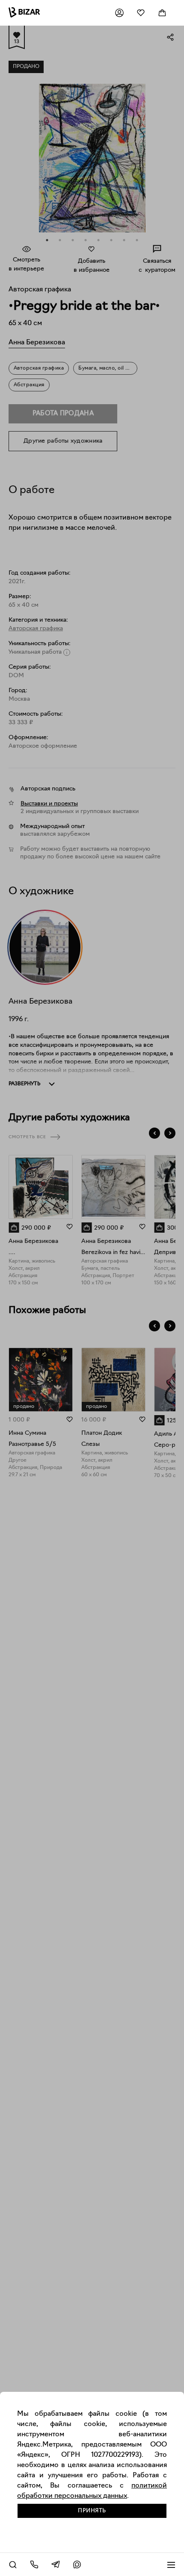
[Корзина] (162, 13)
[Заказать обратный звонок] (34, 2564)
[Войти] (119, 13)
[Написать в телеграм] (56, 2564)
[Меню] (171, 2564)
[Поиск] (13, 2564)
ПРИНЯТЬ (92, 2511)
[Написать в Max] (77, 2564)
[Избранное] (141, 13)
